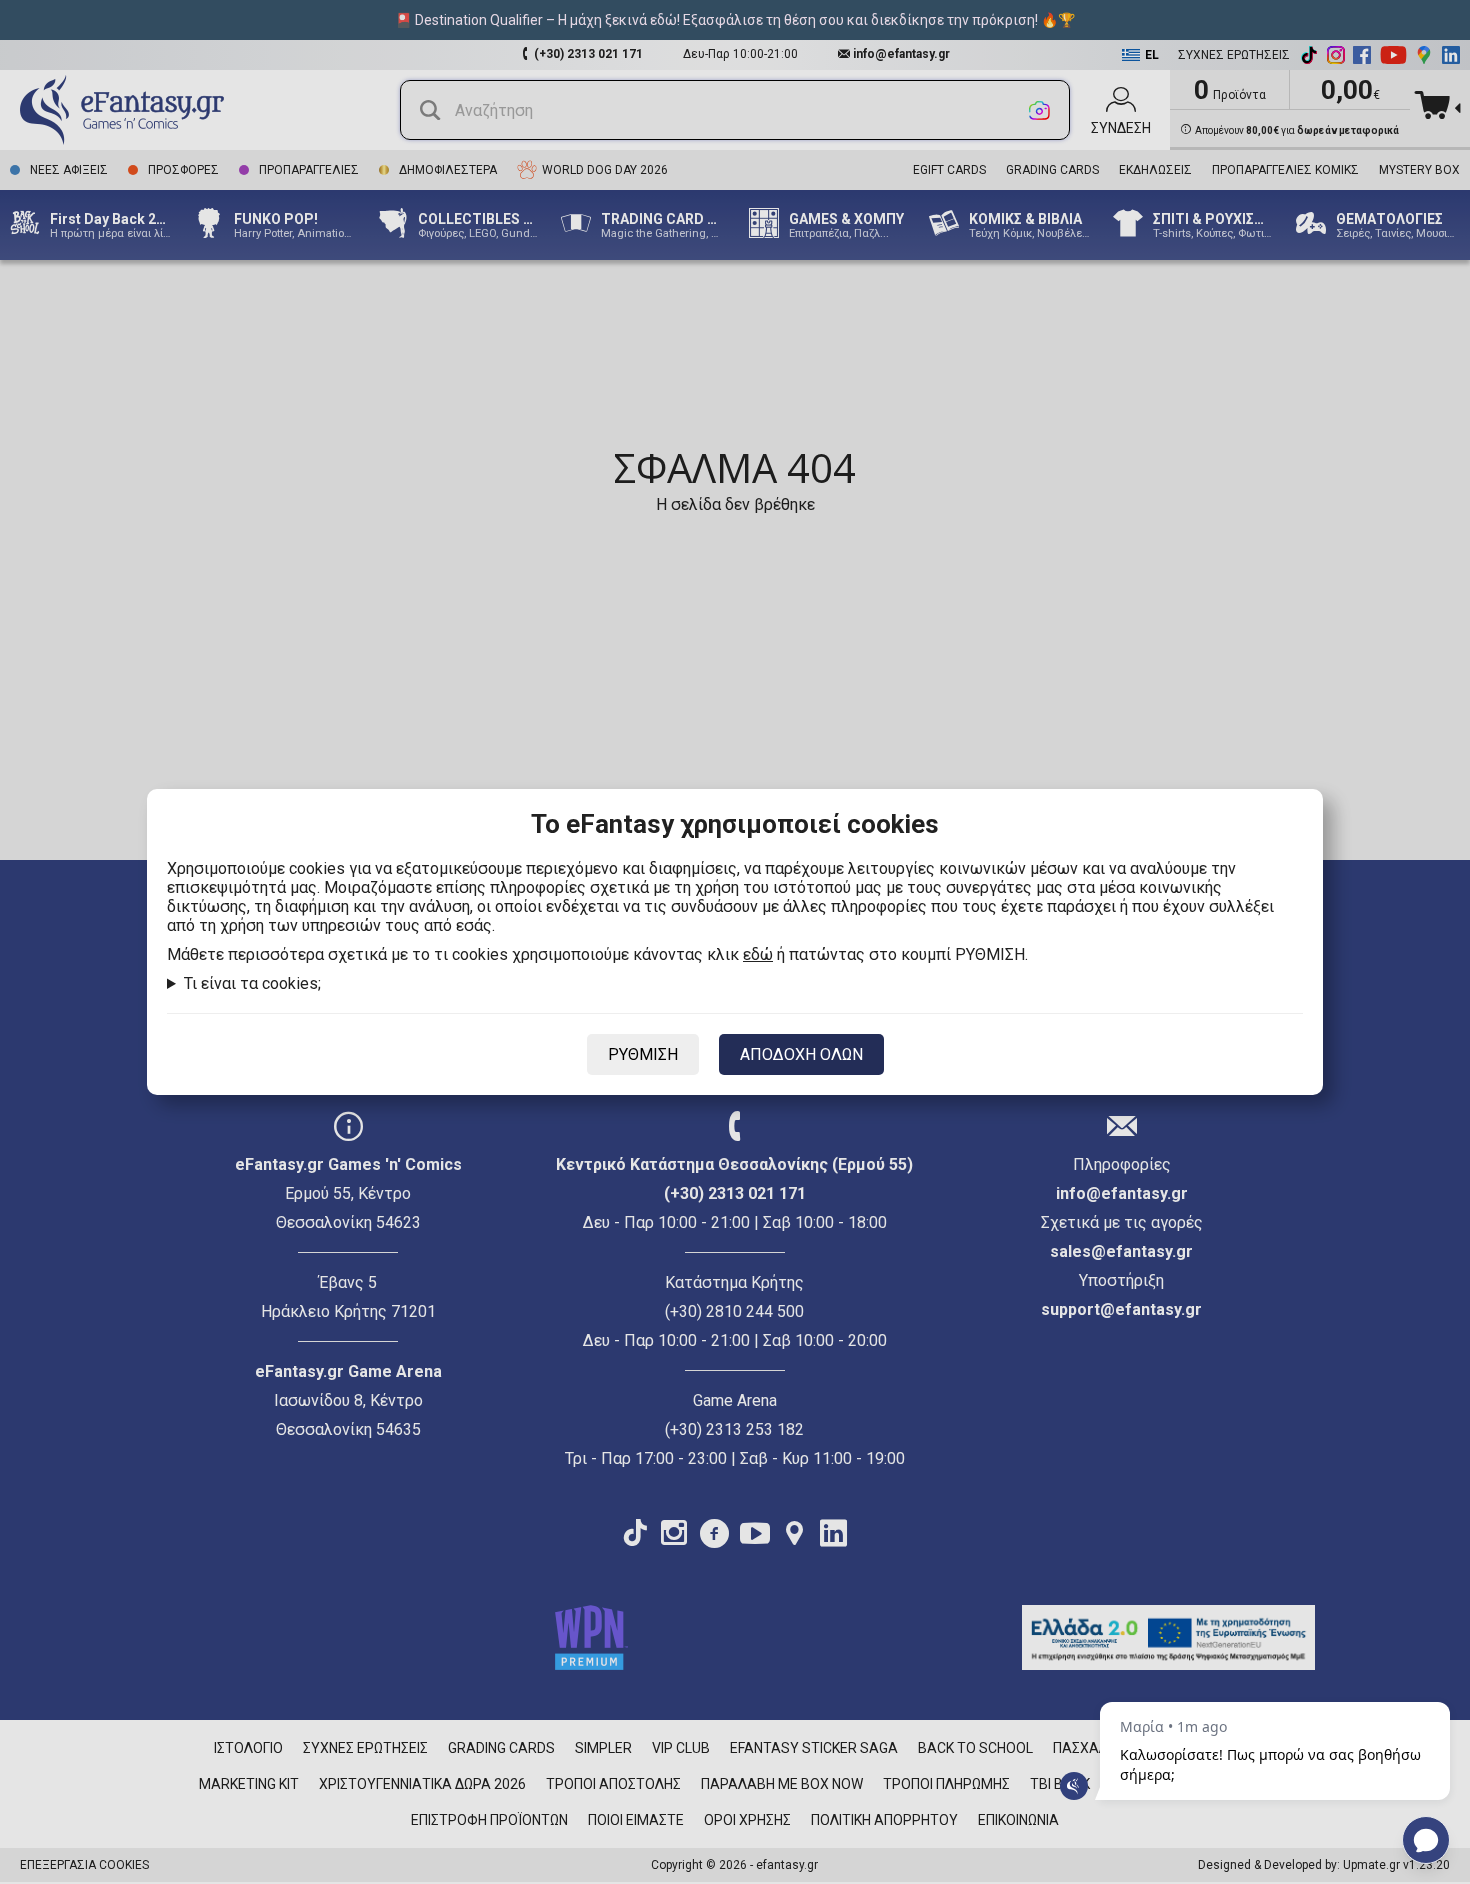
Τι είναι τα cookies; (252, 983)
